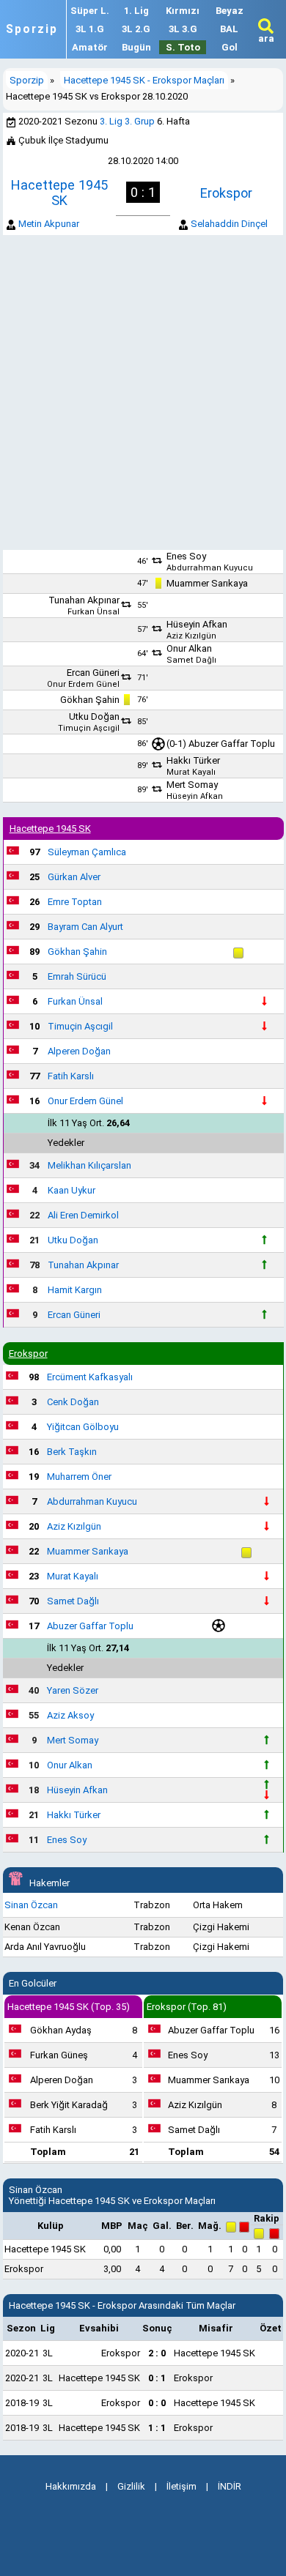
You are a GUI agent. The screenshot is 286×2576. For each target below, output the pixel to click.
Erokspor (226, 193)
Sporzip (32, 29)
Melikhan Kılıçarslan (89, 1165)
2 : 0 (157, 2353)
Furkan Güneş (59, 2055)
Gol (230, 47)
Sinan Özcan (31, 1905)
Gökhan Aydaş (61, 2030)
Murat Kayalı (191, 772)
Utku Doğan (94, 716)
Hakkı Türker (193, 760)
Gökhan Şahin (90, 700)
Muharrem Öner (79, 1477)
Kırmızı (183, 11)
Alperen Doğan (79, 1051)
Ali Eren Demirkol (83, 1215)
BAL (229, 29)
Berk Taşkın (72, 1452)
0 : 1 (157, 2378)
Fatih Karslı (71, 1076)
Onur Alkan (189, 648)
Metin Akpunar (49, 224)
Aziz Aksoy (70, 1715)
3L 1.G (90, 29)
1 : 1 (157, 2428)
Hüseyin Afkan (197, 624)
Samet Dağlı (191, 660)
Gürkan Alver (74, 877)
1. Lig (136, 11)
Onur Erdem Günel (83, 684)
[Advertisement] (143, 392)
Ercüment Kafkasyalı (90, 1377)
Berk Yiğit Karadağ (69, 2105)
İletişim (181, 2486)
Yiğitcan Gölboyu (83, 1427)
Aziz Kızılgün (191, 636)
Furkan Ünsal (93, 612)
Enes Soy (186, 556)
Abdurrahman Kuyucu (210, 568)
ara (266, 38)
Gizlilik (131, 2486)
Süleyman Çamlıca (87, 852)
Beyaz (230, 11)
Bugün (136, 47)
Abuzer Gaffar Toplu (232, 744)
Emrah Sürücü (77, 976)
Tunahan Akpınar (84, 600)
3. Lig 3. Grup (127, 121)
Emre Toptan (75, 902)
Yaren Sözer (73, 1690)
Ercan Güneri (93, 673)
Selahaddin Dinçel (229, 224)
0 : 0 (157, 2403)
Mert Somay (192, 785)
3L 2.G (136, 29)
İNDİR (230, 2486)
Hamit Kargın (75, 1290)
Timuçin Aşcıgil (89, 728)
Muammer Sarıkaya (207, 583)
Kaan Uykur (71, 1190)
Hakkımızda (71, 2486)
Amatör (90, 47)
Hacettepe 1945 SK (59, 193)
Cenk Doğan (73, 1402)
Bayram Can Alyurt (85, 927)
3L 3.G (183, 29)
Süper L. (90, 11)
